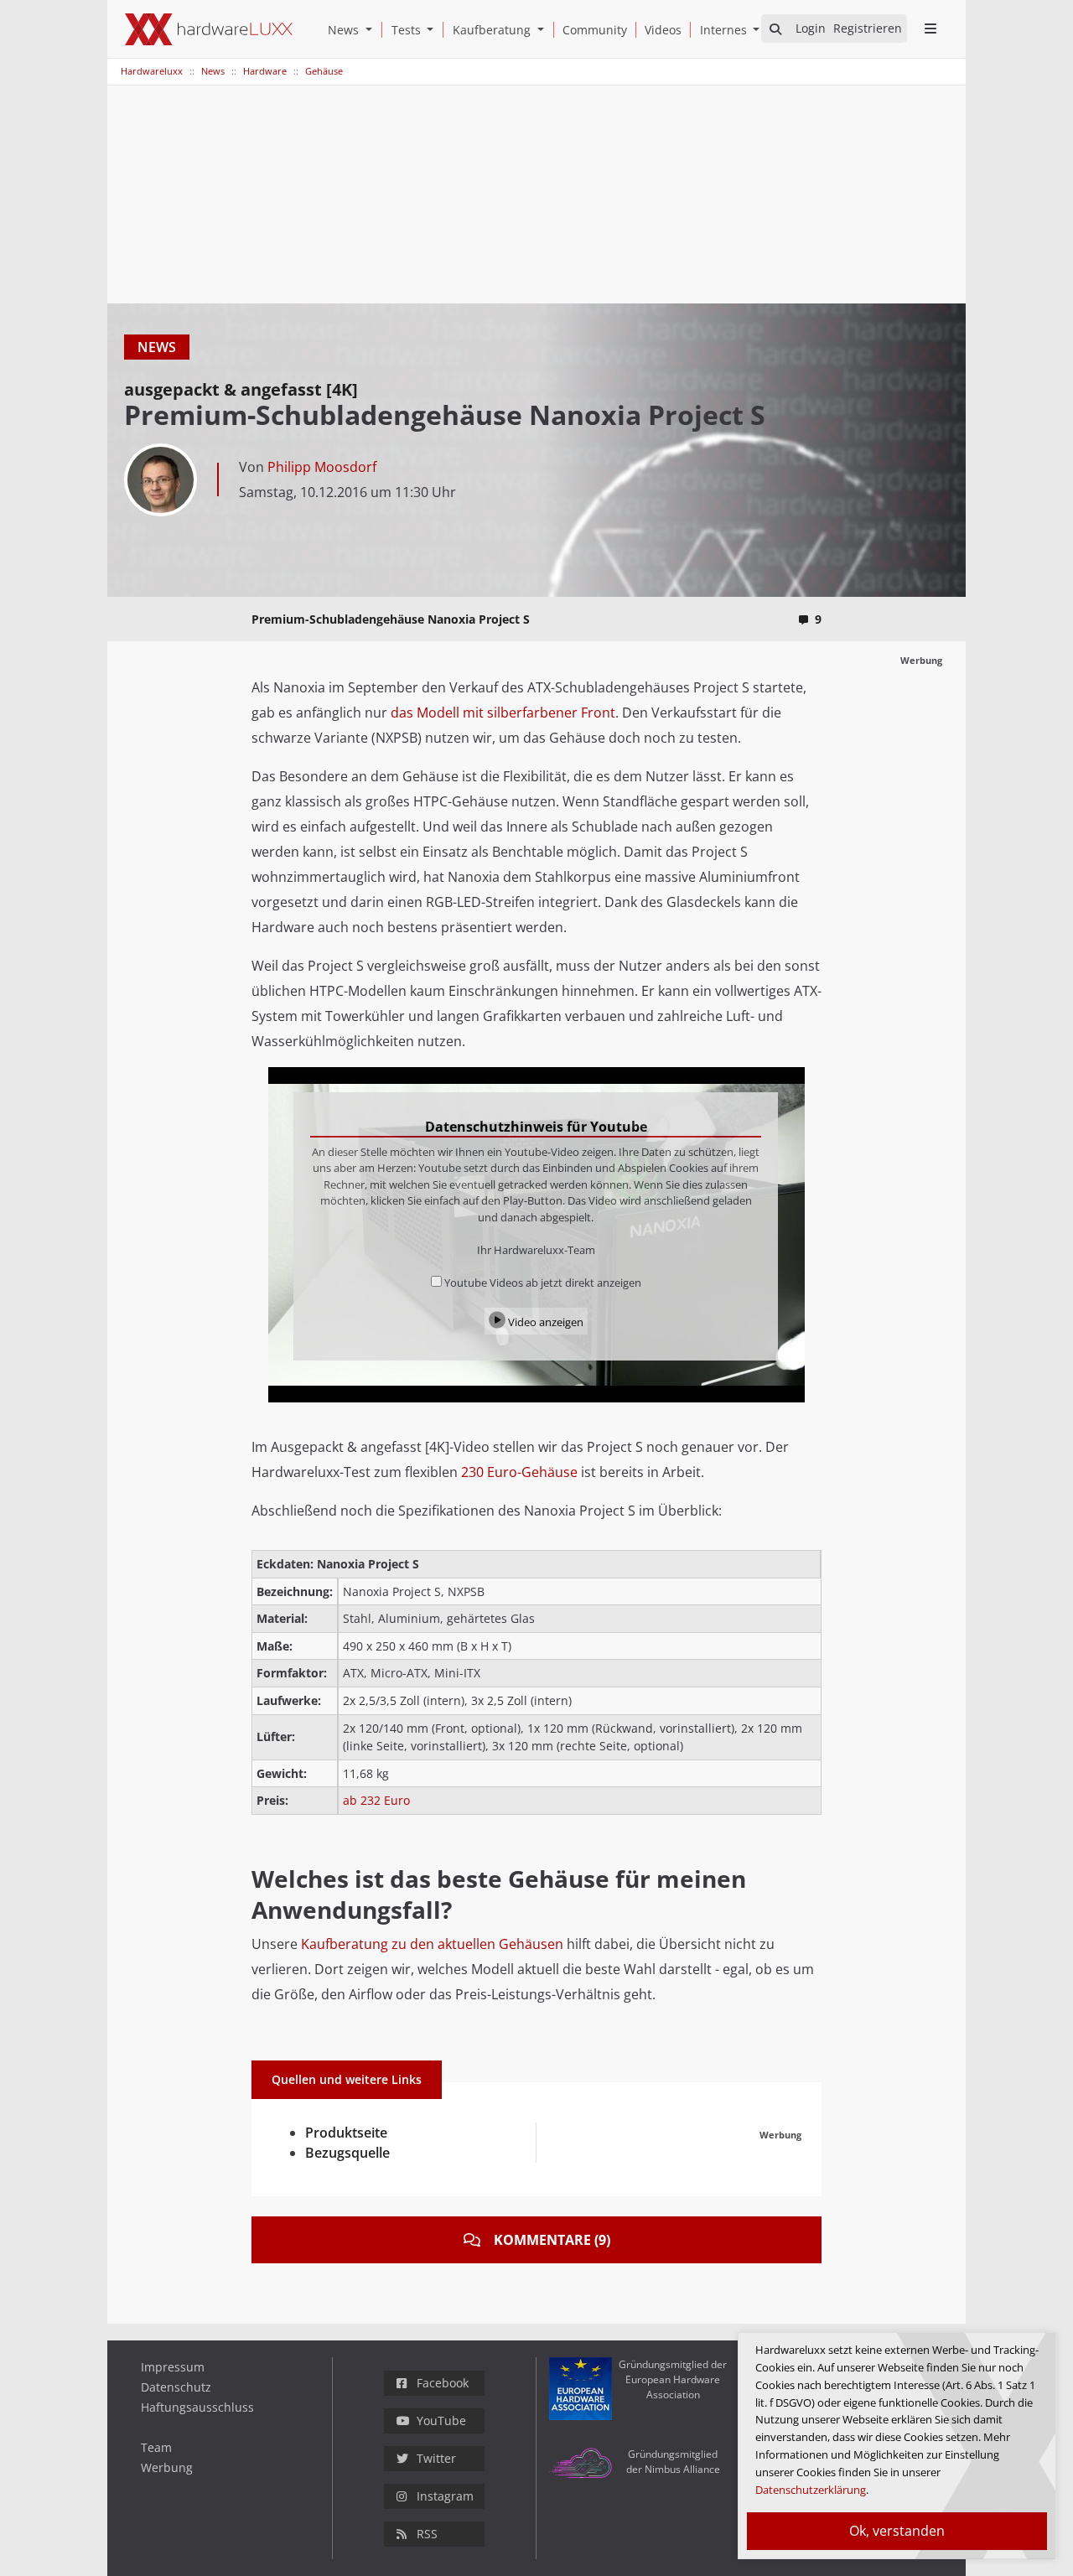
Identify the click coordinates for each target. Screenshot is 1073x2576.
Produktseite (346, 2133)
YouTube (441, 2421)
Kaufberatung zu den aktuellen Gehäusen (432, 1944)
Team (156, 2447)
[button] (372, 30)
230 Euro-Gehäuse (519, 1472)
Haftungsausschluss (197, 2407)
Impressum (173, 2367)
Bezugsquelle (347, 2153)
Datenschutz (176, 2387)
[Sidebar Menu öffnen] (930, 29)
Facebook (443, 2383)
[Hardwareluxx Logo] (209, 29)
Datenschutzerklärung (811, 2490)
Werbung (167, 2467)
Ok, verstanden (897, 2531)
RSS (427, 2534)
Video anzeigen (544, 1322)
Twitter (436, 2458)
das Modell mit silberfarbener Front (503, 713)
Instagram (445, 2496)
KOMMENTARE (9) (552, 2240)
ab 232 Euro (376, 1800)
